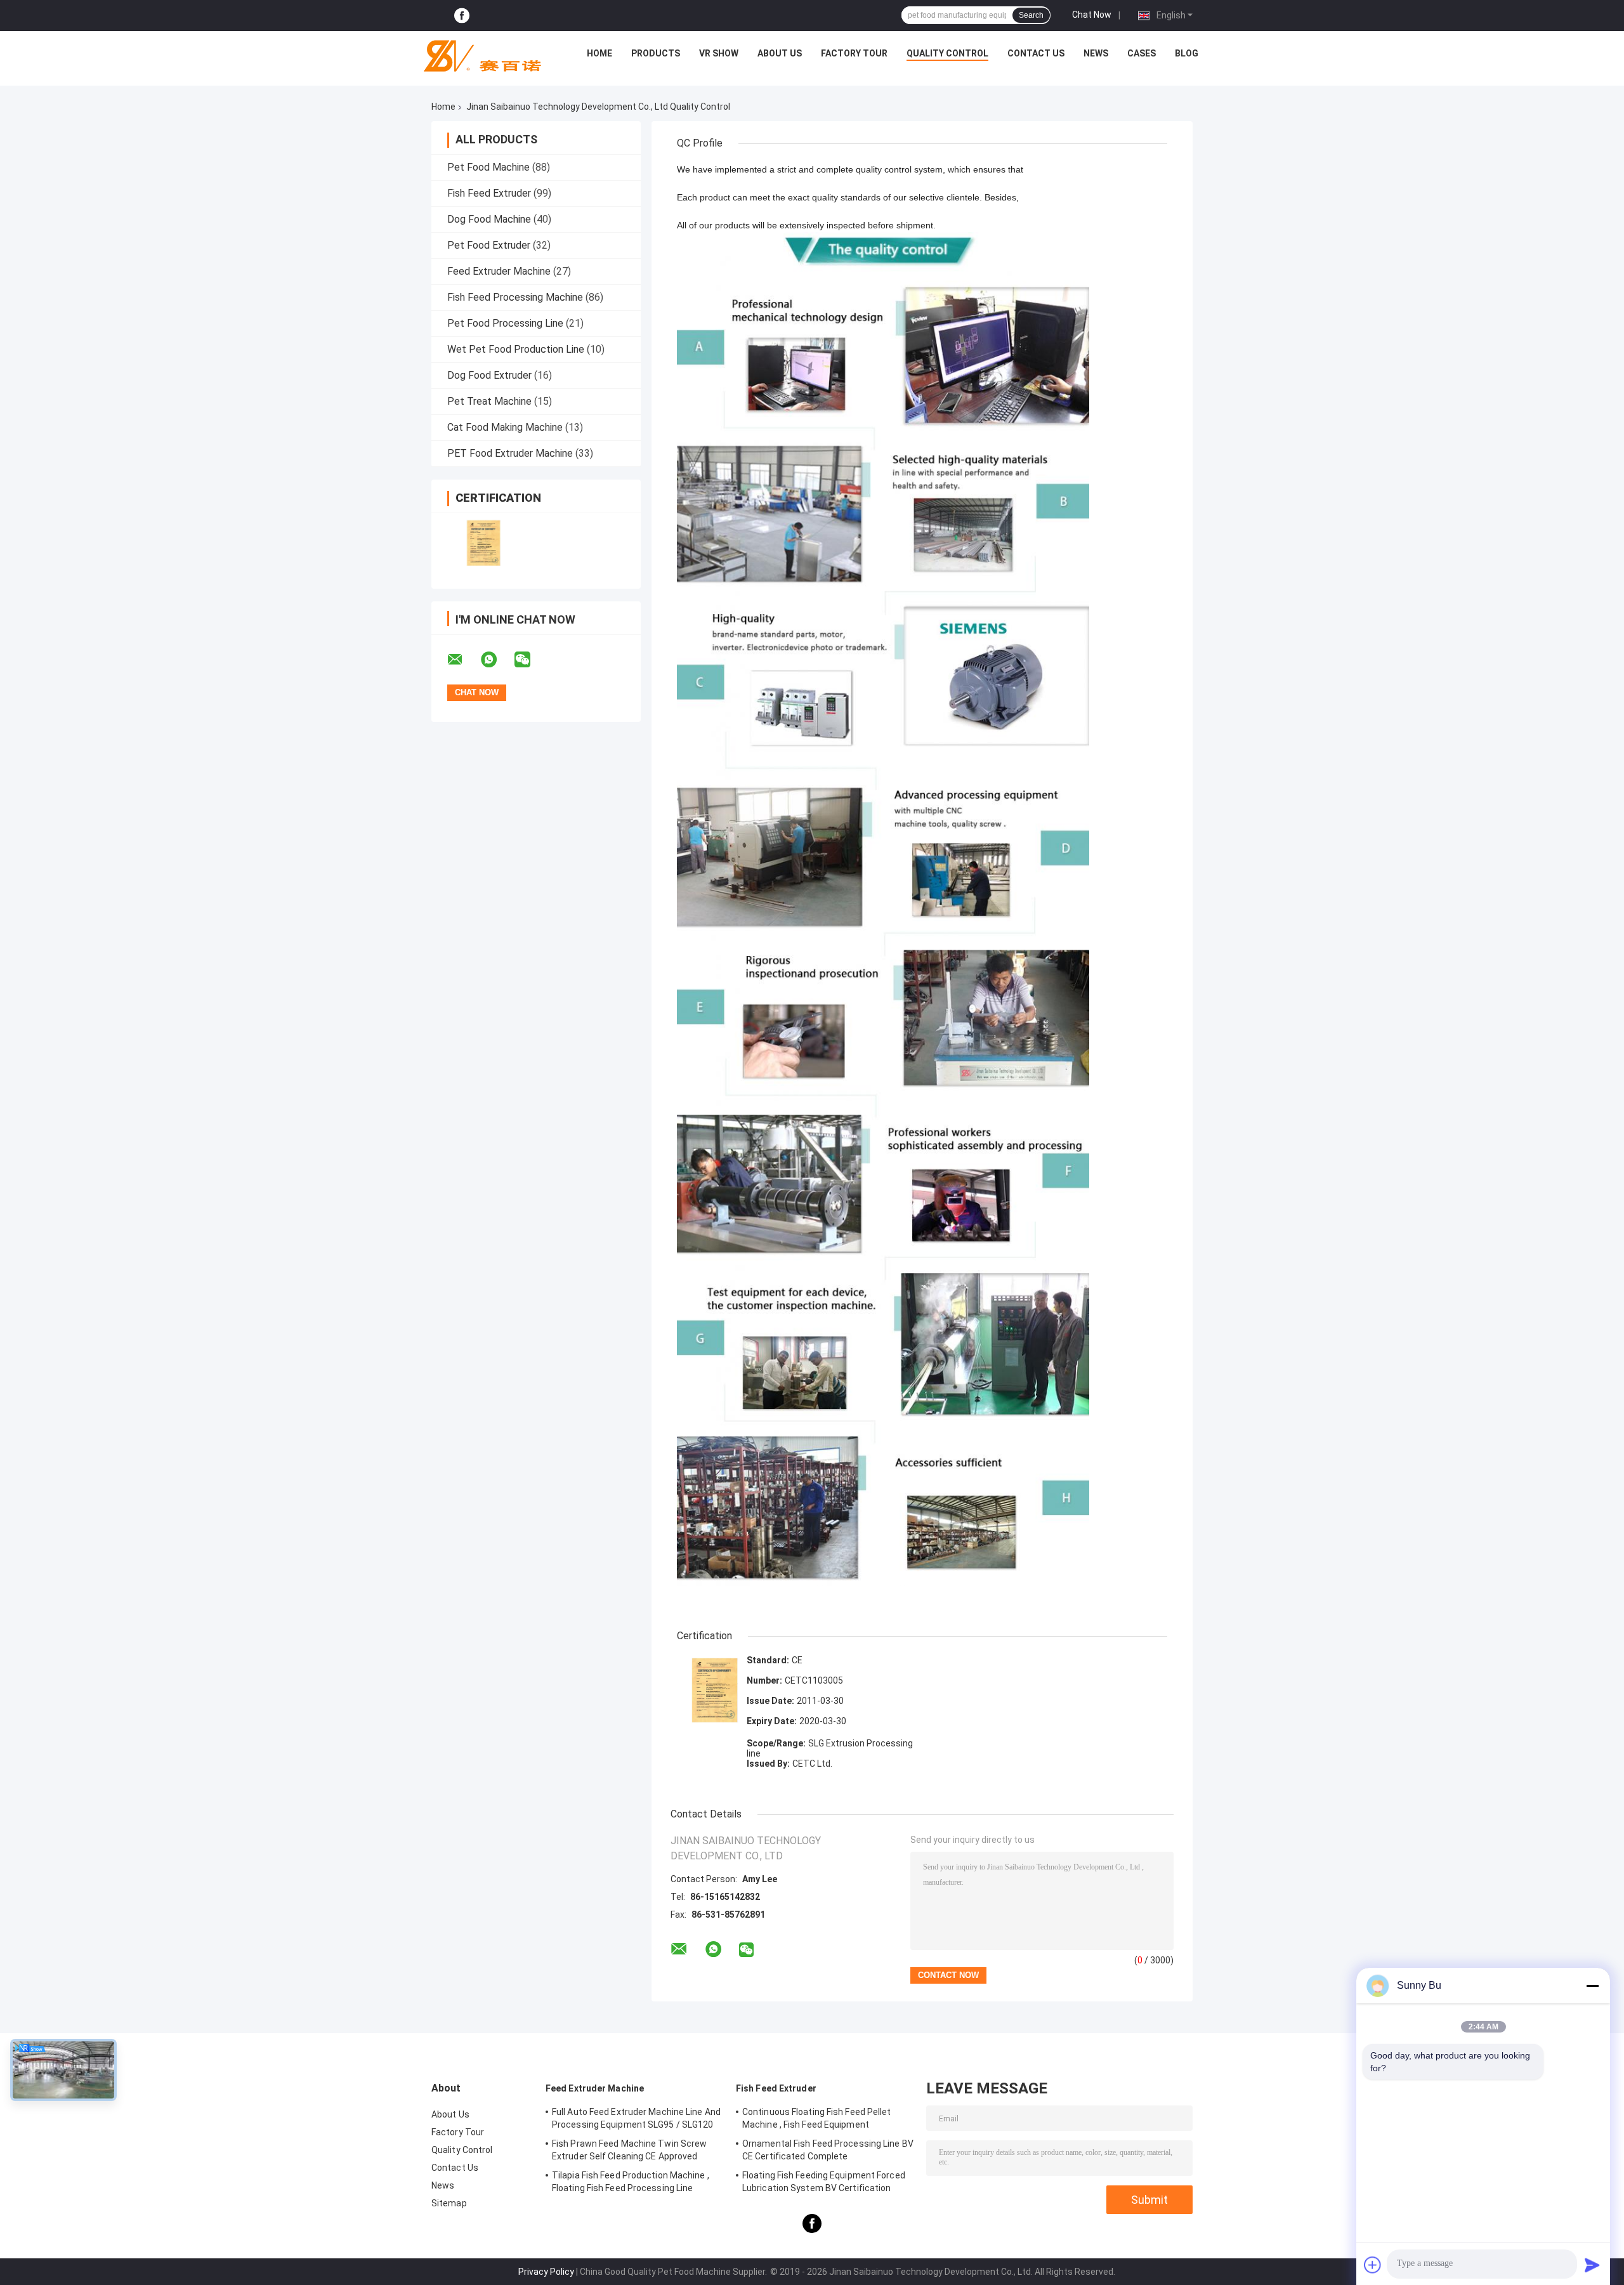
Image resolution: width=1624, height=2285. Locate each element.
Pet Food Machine (488, 167)
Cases (1142, 53)
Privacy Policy (546, 2272)
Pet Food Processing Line (505, 323)
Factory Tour (854, 53)
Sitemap (449, 2203)
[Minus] (1592, 1986)
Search (1031, 15)
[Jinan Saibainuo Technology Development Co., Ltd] (477, 56)
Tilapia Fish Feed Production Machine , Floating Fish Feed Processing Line (631, 2182)
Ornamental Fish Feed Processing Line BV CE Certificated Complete (828, 2150)
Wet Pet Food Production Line (516, 349)
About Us (780, 53)
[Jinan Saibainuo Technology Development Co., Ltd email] (463, 660)
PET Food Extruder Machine (510, 453)
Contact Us (1036, 53)
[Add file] (1373, 2265)
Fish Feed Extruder (489, 193)
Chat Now (1092, 15)
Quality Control (947, 53)
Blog (1187, 53)
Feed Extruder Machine (499, 271)
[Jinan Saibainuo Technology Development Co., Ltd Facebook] (462, 16)
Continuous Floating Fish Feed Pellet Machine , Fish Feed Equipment (817, 2118)
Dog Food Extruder (489, 375)
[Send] (1592, 2265)
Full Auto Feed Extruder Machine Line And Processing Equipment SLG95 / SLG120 (636, 2118)
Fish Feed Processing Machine (515, 297)
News (1096, 53)
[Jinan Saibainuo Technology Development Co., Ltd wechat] (530, 660)
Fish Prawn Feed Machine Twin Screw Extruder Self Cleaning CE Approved (629, 2150)
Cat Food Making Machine (505, 427)
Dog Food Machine (489, 219)
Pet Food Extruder (489, 245)
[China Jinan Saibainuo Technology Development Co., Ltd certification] (484, 543)
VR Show (719, 53)
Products (656, 53)
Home (599, 53)
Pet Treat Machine (489, 401)
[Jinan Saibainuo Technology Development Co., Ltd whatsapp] (497, 660)
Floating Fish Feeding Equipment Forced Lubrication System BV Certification (824, 2182)
